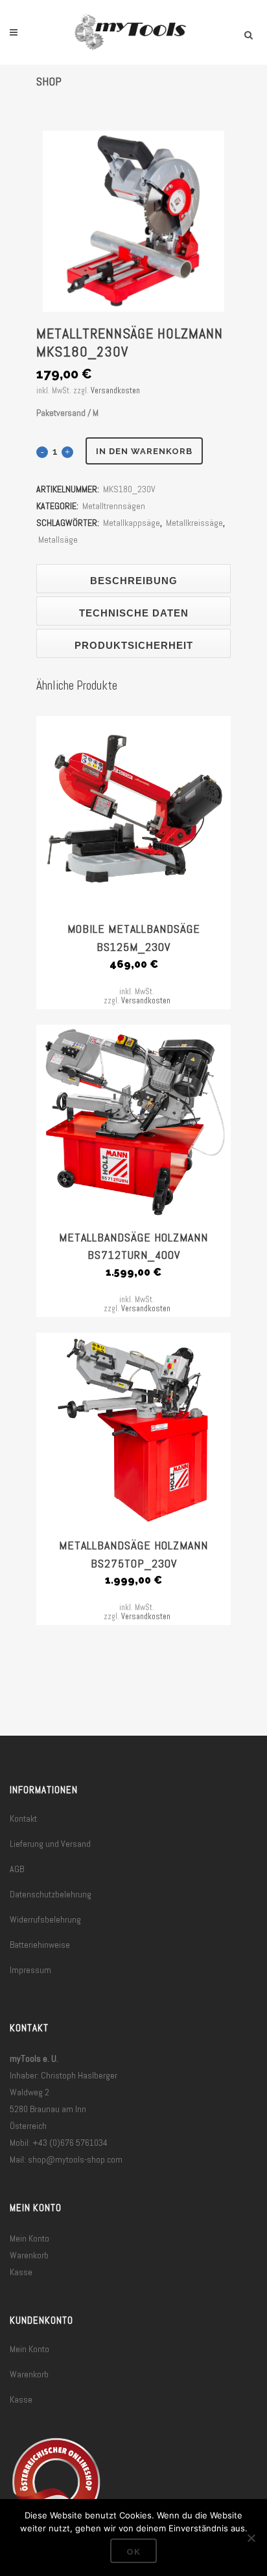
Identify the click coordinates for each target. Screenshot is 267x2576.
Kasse (21, 2272)
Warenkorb (29, 2255)
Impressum (30, 1970)
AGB (17, 1869)
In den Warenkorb (144, 451)
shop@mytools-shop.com (75, 2159)
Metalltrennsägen (114, 506)
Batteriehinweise (40, 1945)
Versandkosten (115, 391)
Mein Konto (29, 2238)
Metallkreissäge (194, 523)
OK (133, 2552)
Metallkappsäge (132, 523)
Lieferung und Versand (50, 1844)
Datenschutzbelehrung (51, 1894)
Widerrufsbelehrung (45, 1919)
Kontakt (23, 1818)
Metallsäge (58, 540)
